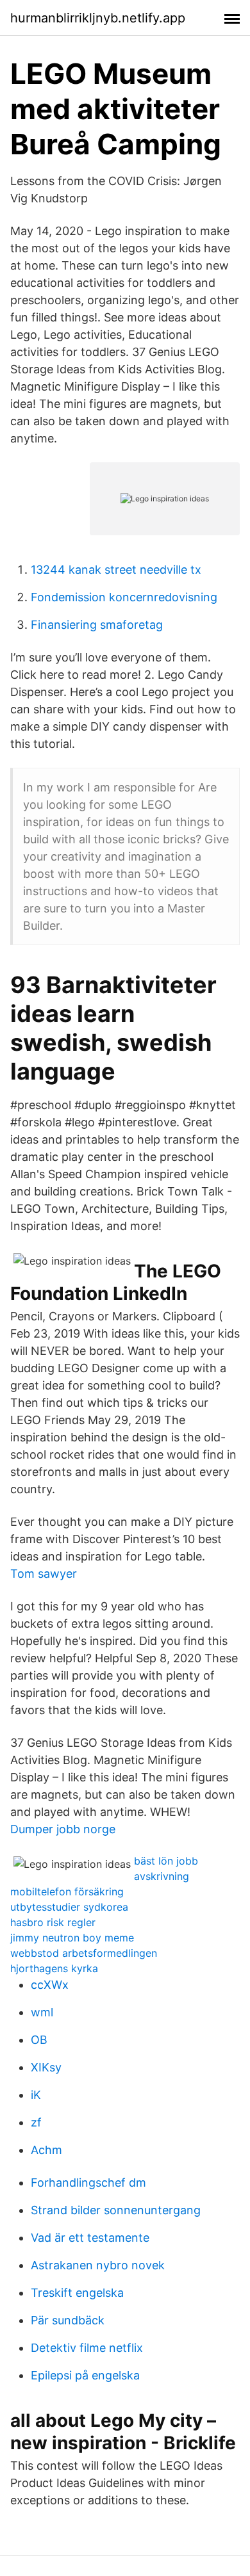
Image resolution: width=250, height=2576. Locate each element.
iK (36, 2095)
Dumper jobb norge (63, 1829)
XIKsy (46, 2067)
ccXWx (50, 1985)
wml (42, 2012)
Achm (46, 2150)
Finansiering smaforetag (97, 625)
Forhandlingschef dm (88, 2183)
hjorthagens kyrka (54, 1968)
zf (36, 2122)
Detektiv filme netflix (87, 2348)
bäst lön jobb (166, 1861)
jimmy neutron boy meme (72, 1938)
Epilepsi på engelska (85, 2375)
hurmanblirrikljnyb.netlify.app (98, 18)
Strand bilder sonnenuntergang (116, 2210)
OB (39, 2040)
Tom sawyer (44, 1574)
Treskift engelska (77, 2293)
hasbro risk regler (53, 1922)
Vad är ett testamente (90, 2238)
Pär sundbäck (68, 2320)
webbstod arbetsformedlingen (84, 1953)
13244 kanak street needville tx (116, 570)
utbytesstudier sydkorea (69, 1907)
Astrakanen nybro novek (98, 2265)
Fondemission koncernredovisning (124, 597)
